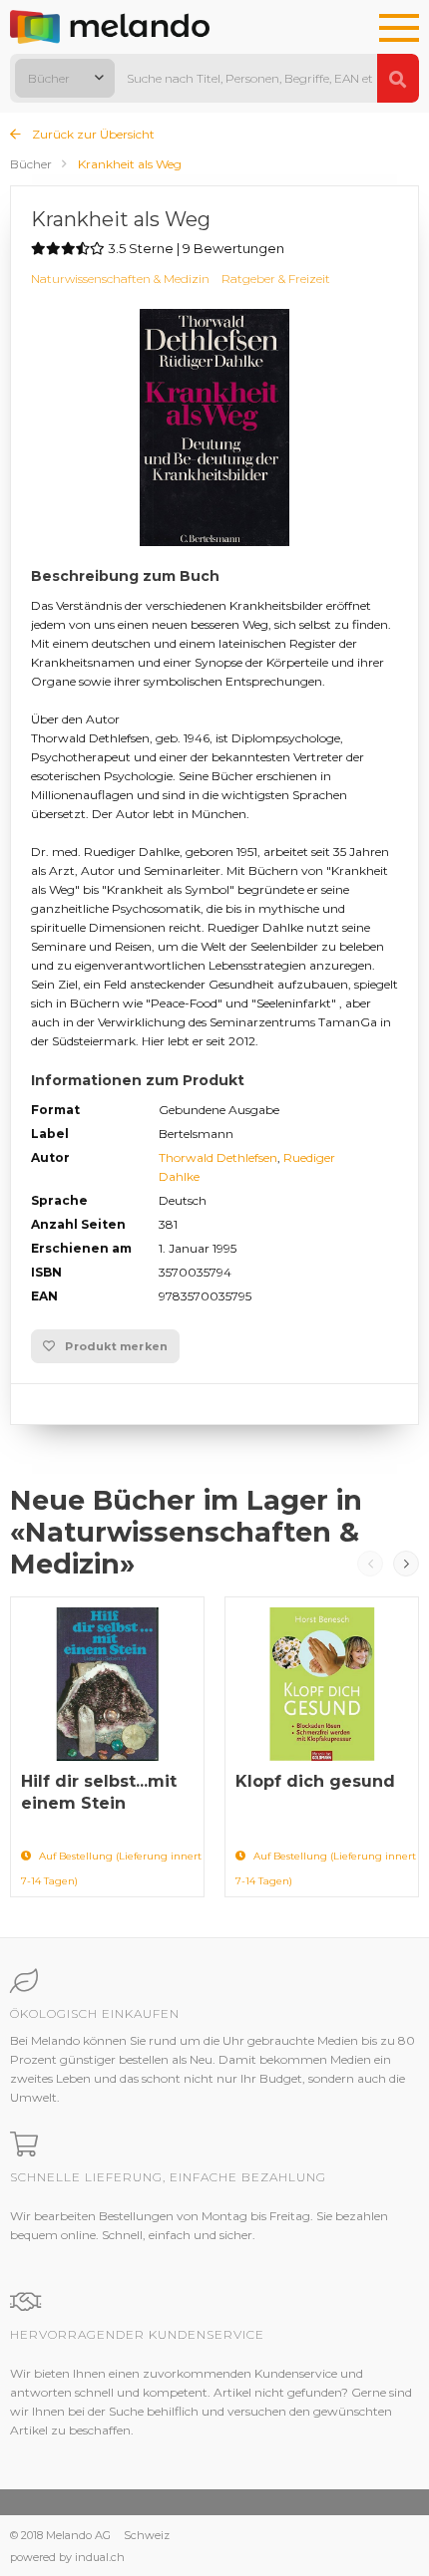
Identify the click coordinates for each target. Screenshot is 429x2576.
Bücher (31, 164)
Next (406, 1564)
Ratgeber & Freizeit (276, 279)
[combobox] (65, 78)
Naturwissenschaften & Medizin (120, 279)
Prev (370, 1564)
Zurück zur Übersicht (92, 134)
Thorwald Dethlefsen (218, 1157)
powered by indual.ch (67, 2557)
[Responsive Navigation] (399, 29)
